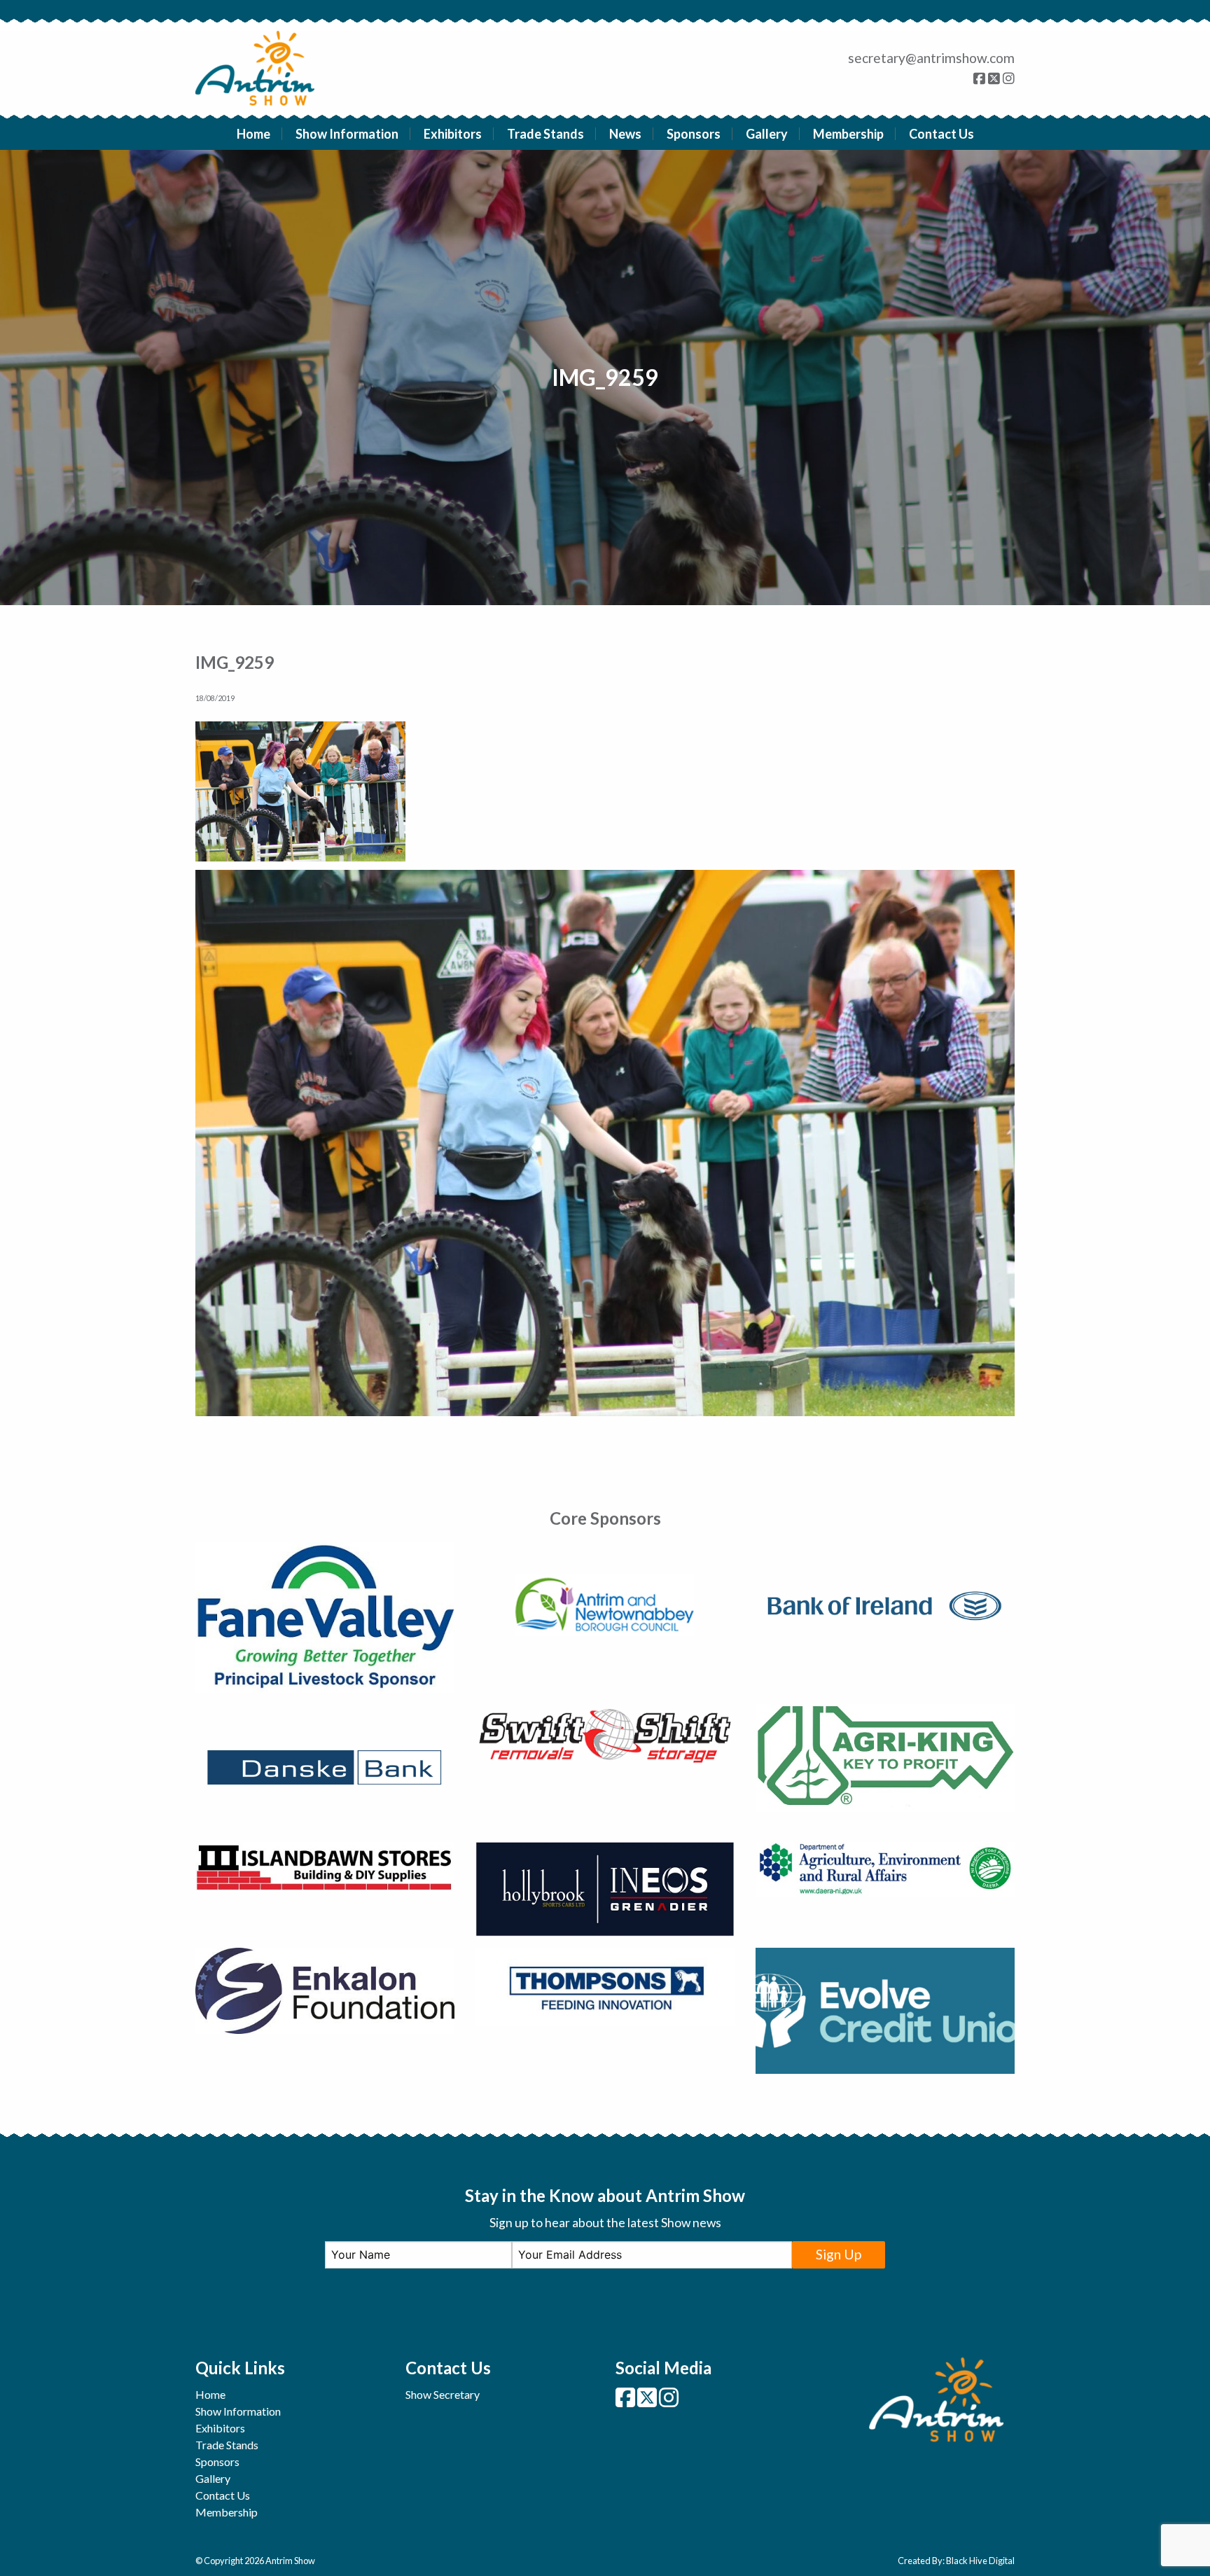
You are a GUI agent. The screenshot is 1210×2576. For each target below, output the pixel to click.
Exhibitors (453, 134)
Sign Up (839, 2254)
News (625, 134)
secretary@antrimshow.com (931, 58)
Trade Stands (545, 134)
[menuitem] (254, 134)
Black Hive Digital (980, 2561)
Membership (848, 134)
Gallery (767, 134)
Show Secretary (443, 2394)
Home (253, 134)
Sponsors (694, 134)
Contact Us (941, 134)
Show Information (347, 134)
